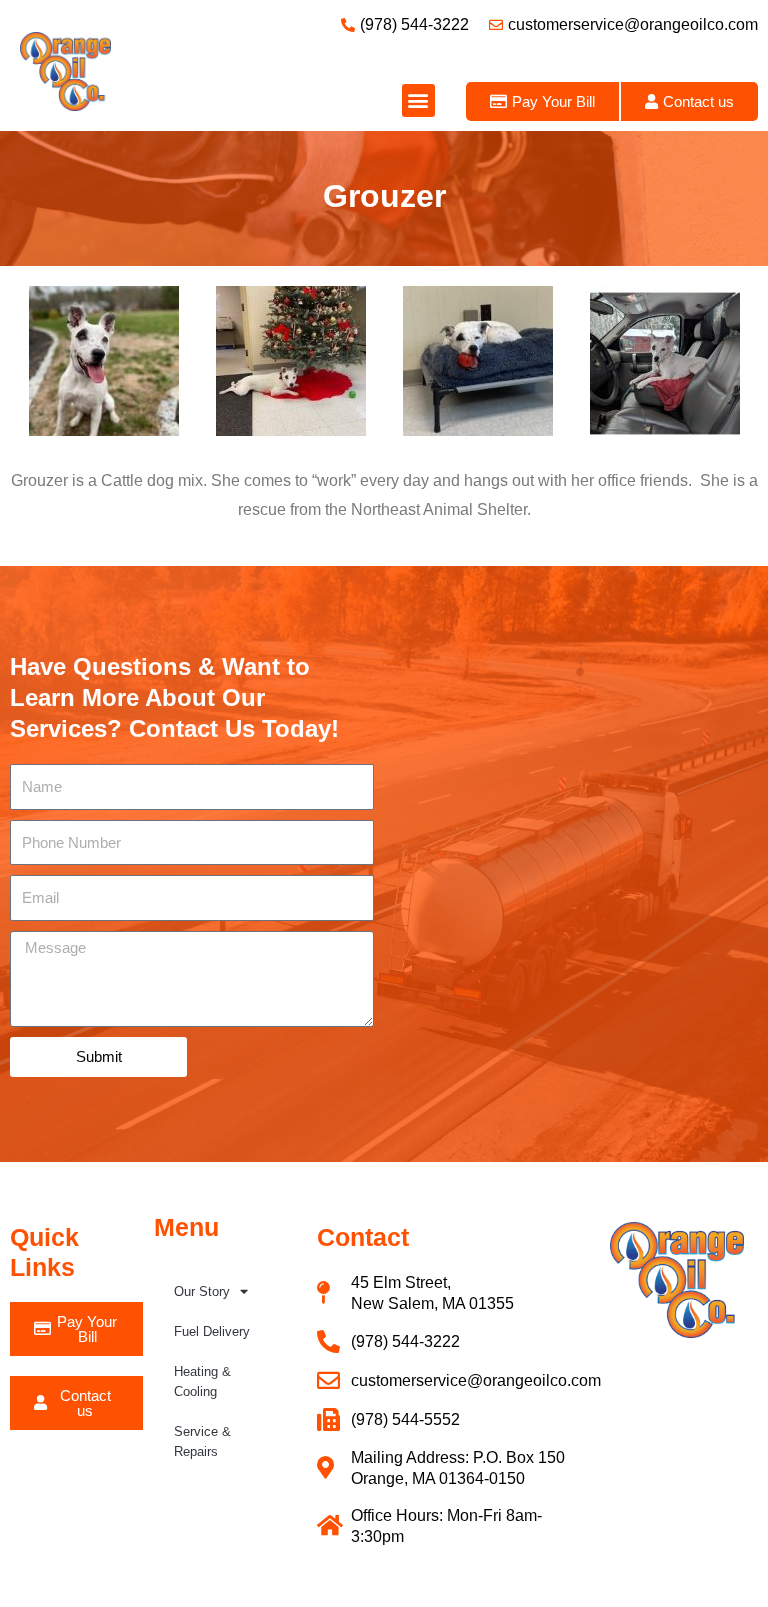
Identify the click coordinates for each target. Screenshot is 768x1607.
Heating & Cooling (202, 1381)
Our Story (202, 1291)
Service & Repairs (202, 1441)
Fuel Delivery (212, 1331)
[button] (418, 100)
